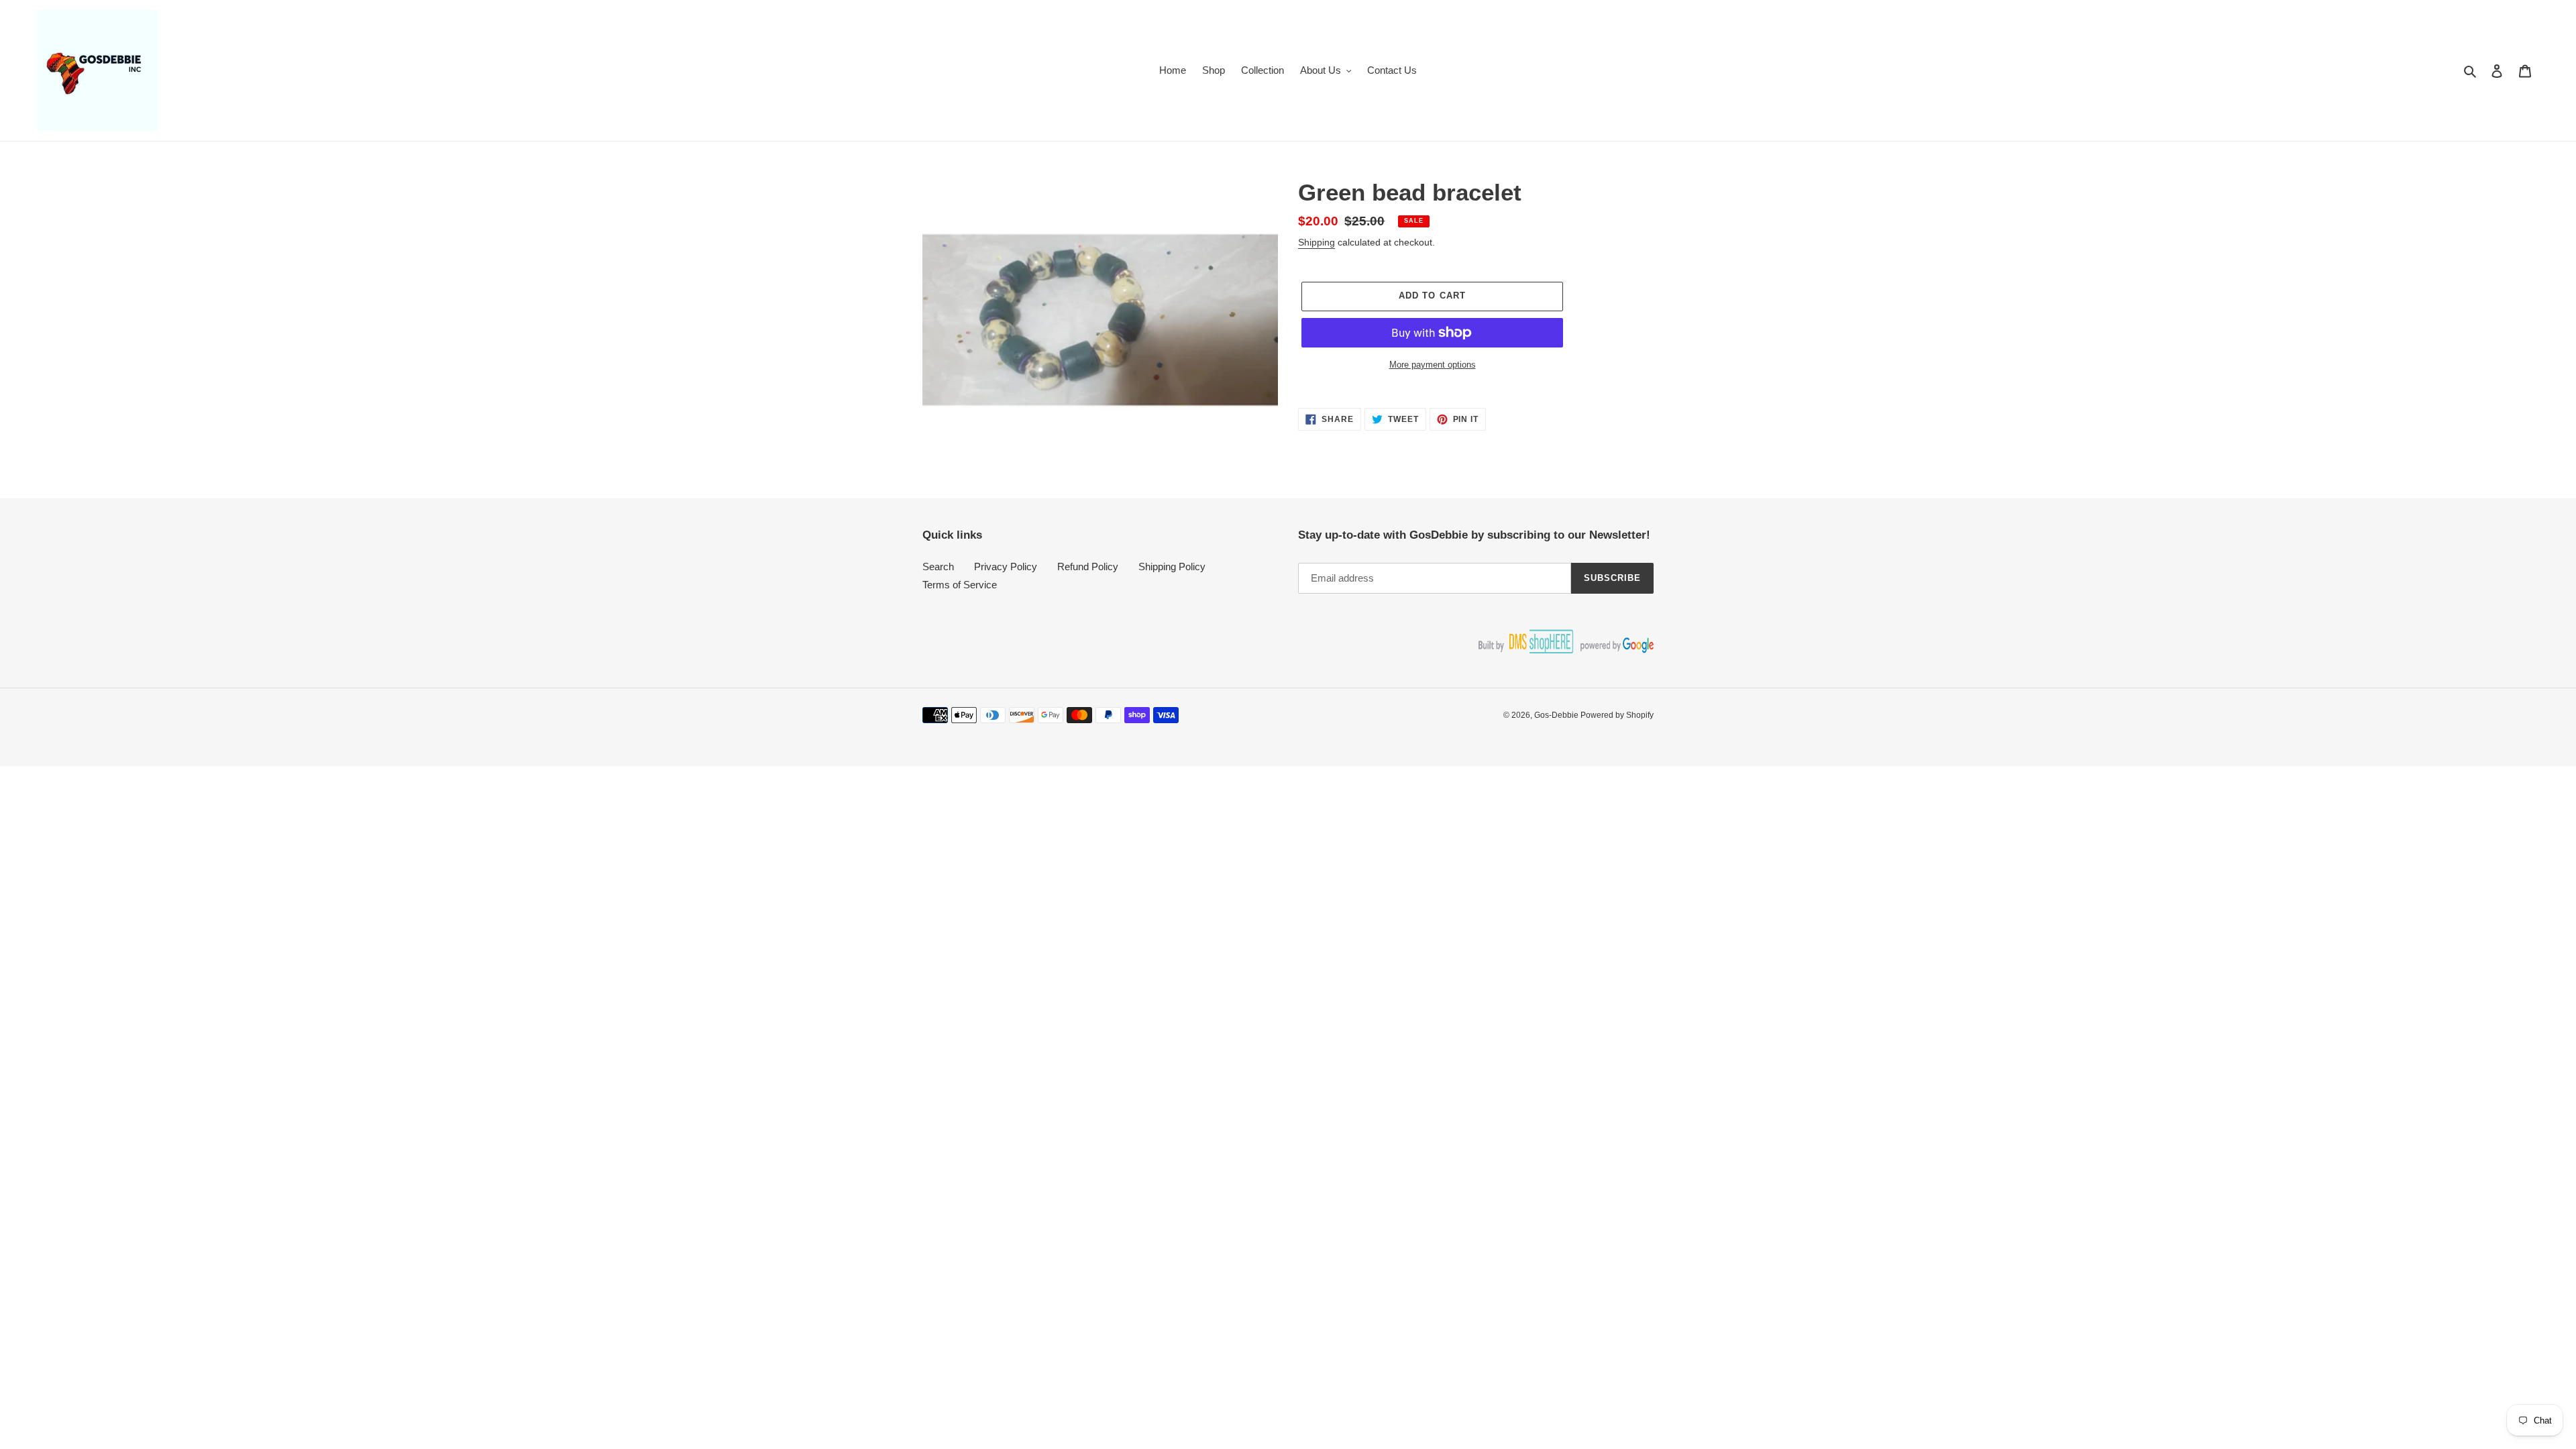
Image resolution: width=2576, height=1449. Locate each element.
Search (938, 567)
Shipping (1317, 242)
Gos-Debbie (1557, 715)
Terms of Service (960, 585)
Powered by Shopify (1617, 715)
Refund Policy (1088, 567)
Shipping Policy (1172, 567)
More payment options (1433, 365)
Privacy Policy (1006, 567)
